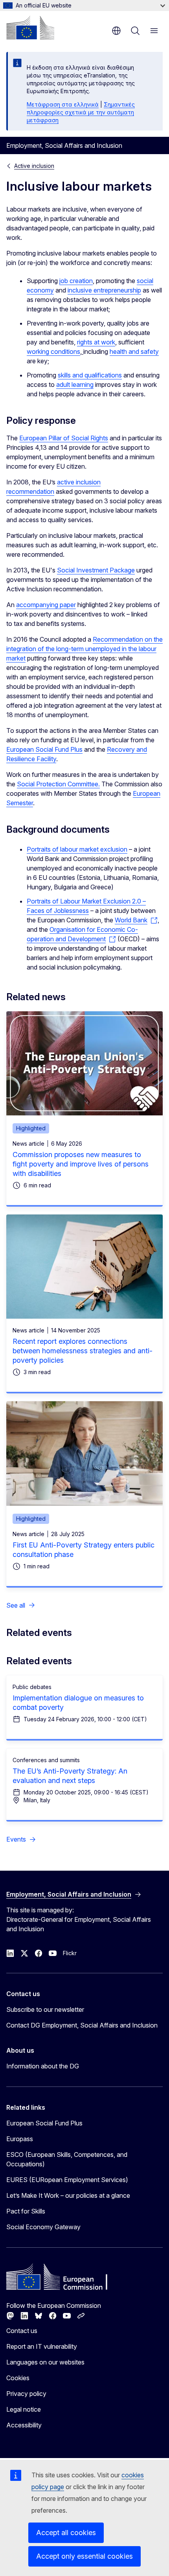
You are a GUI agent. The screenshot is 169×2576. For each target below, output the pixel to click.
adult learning (75, 385)
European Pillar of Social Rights (64, 438)
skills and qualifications (90, 375)
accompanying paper (46, 605)
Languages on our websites (45, 2362)
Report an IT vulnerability (42, 2346)
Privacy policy (26, 2394)
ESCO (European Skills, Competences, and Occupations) (67, 2159)
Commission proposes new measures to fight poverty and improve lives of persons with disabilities (81, 1164)
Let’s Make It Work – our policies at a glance (68, 2195)
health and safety (134, 351)
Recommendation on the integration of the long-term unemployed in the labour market (84, 649)
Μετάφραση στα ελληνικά (63, 104)
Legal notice (24, 2409)
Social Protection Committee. (58, 784)
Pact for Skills (26, 2211)
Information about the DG (43, 2066)
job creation (76, 281)
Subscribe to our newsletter (45, 2009)
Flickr (70, 1953)
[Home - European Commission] (30, 28)
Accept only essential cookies (84, 2556)
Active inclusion (34, 166)
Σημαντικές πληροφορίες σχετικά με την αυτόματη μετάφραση (81, 112)
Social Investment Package (96, 570)
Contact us (22, 2331)
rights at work (96, 342)
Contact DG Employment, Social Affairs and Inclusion (82, 2025)
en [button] (116, 31)
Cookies (18, 2378)
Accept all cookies (66, 2533)
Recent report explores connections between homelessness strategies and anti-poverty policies (83, 1351)
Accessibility (24, 2425)
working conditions (53, 351)
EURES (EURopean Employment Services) (67, 2180)
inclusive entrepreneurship (104, 290)
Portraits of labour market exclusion (77, 849)
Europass (20, 2139)
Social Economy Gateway (43, 2227)
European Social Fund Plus (44, 749)
